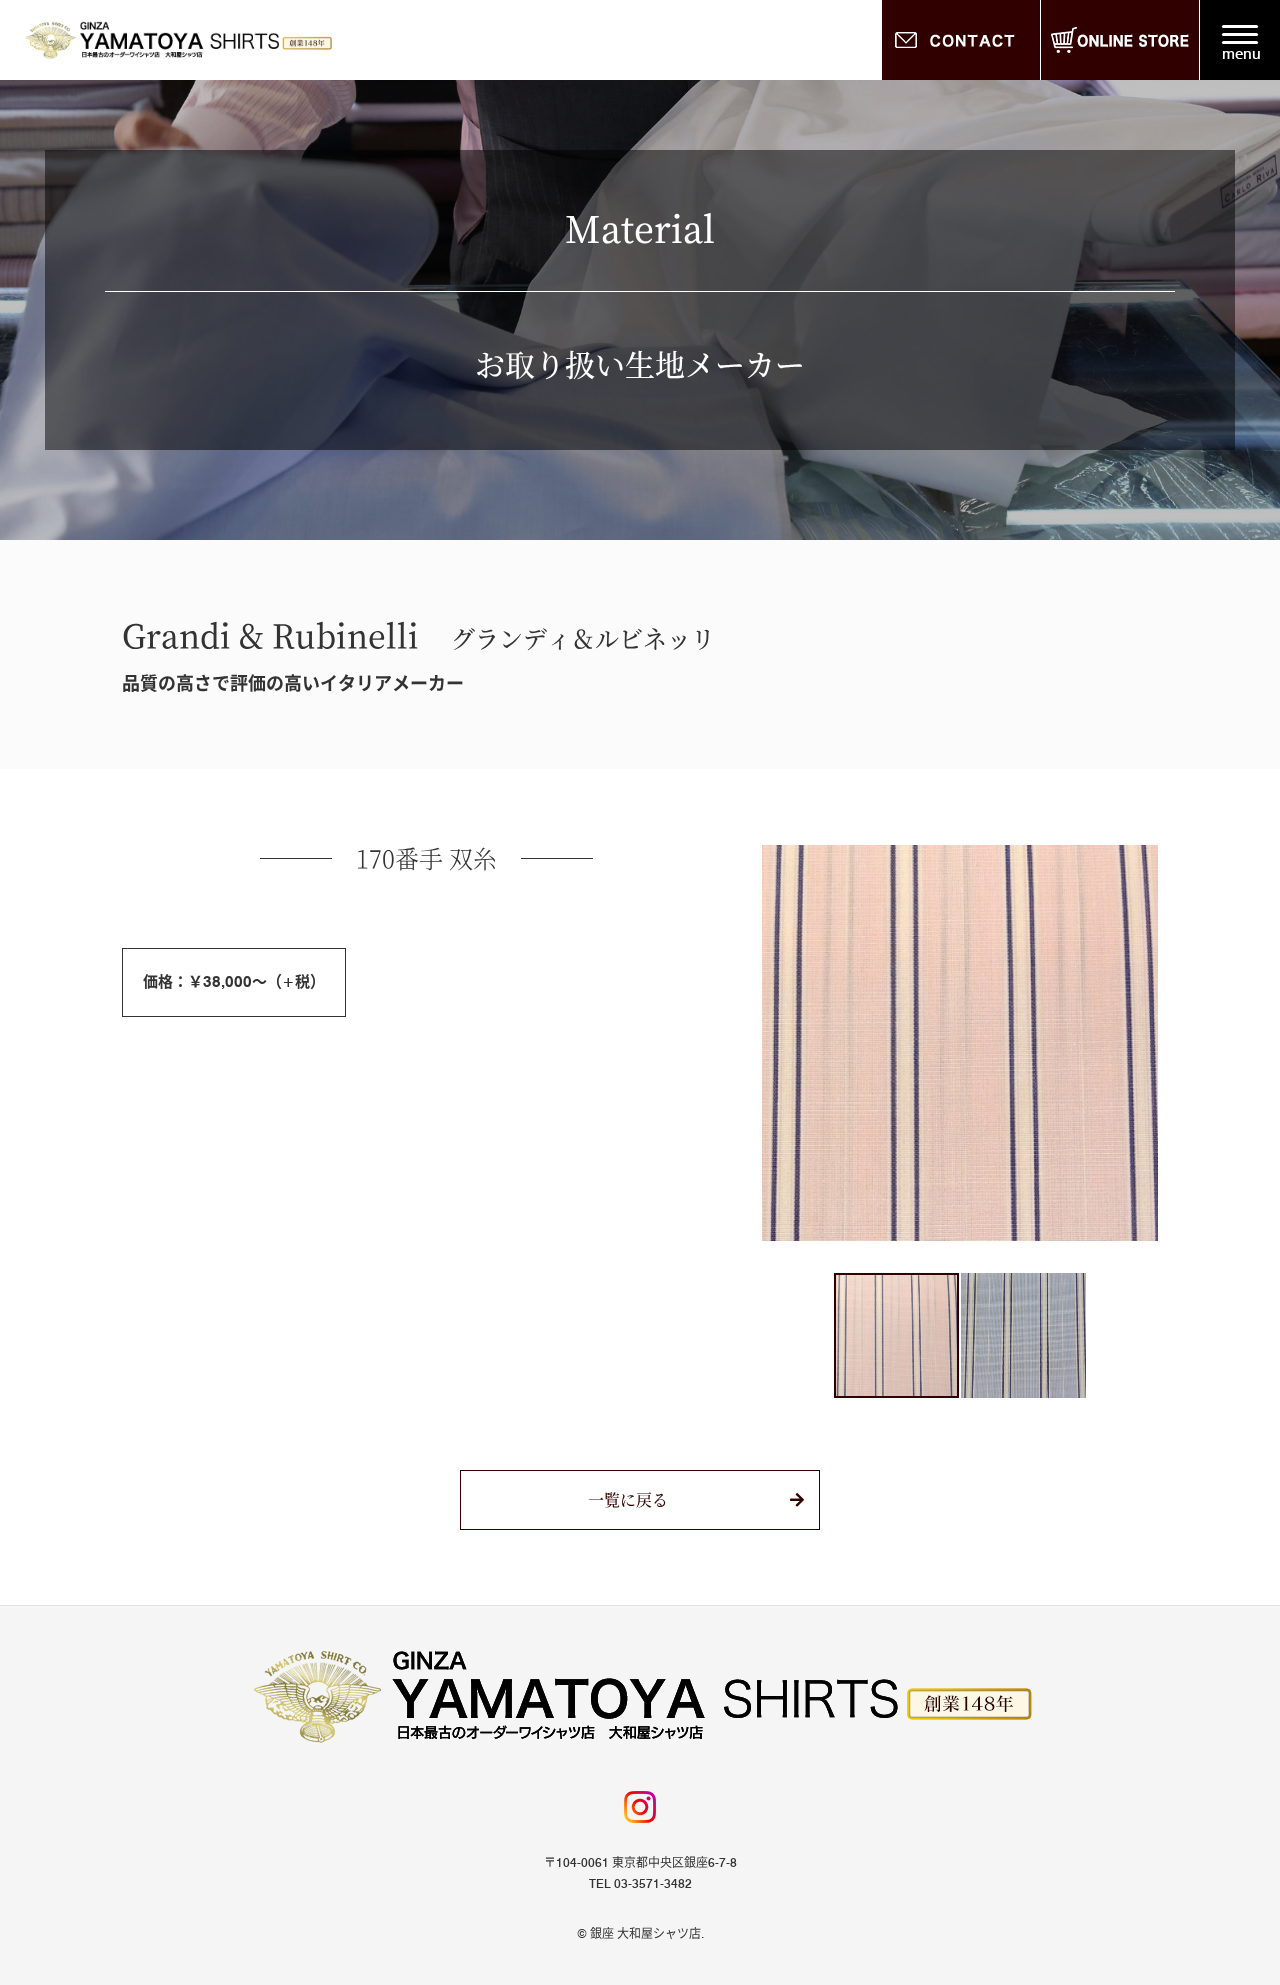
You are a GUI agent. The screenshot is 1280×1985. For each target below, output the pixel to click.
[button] (780, 1043)
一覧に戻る (628, 1499)
